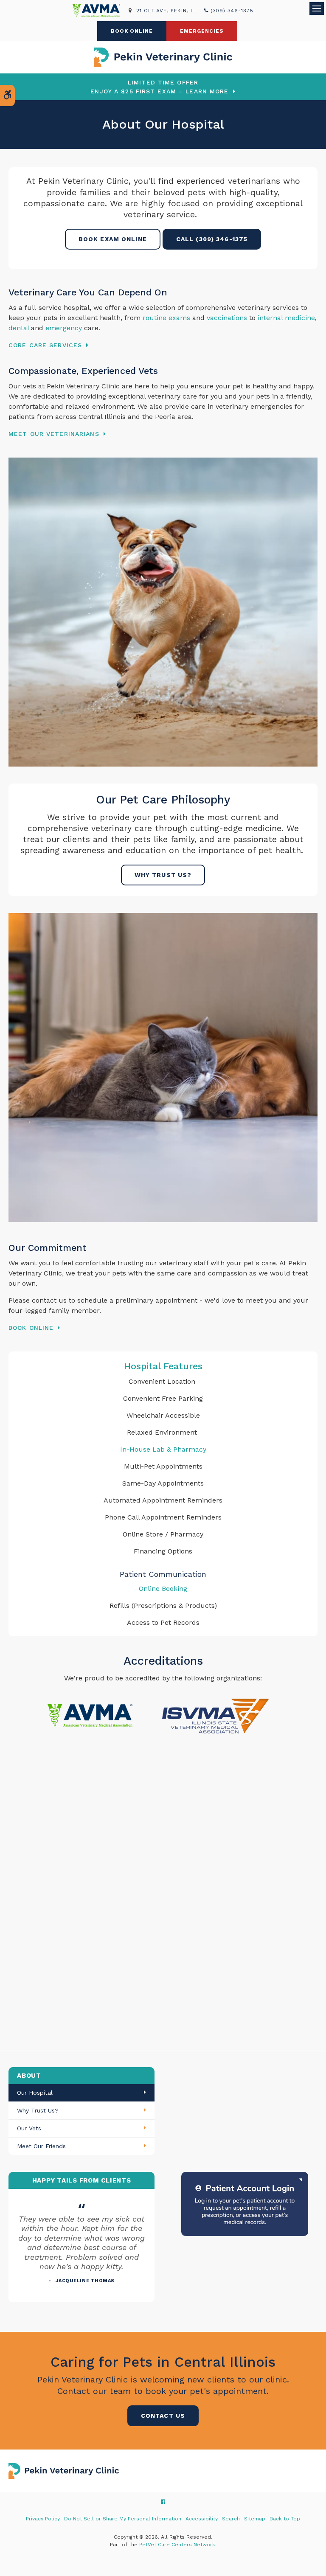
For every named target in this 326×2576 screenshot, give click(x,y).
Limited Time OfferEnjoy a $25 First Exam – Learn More (159, 87)
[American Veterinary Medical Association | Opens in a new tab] (90, 1715)
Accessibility (202, 2519)
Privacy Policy (43, 2519)
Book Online (132, 31)
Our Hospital (35, 2093)
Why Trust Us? (163, 875)
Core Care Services (45, 345)
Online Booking (163, 1589)
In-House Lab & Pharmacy (163, 1449)
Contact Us (163, 2416)
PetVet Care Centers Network (177, 2545)
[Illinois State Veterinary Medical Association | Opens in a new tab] (214, 1715)
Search (231, 2519)
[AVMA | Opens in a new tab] (101, 11)
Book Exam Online (113, 239)
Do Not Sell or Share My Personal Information (123, 2519)
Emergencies (202, 31)
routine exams (166, 318)
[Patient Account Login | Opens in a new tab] (245, 2204)
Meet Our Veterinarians (54, 434)
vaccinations (227, 318)
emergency (64, 328)
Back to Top (285, 2519)
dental (19, 328)
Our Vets (29, 2128)
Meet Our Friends (41, 2146)
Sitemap (255, 2519)
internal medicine (285, 318)
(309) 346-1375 (232, 11)
